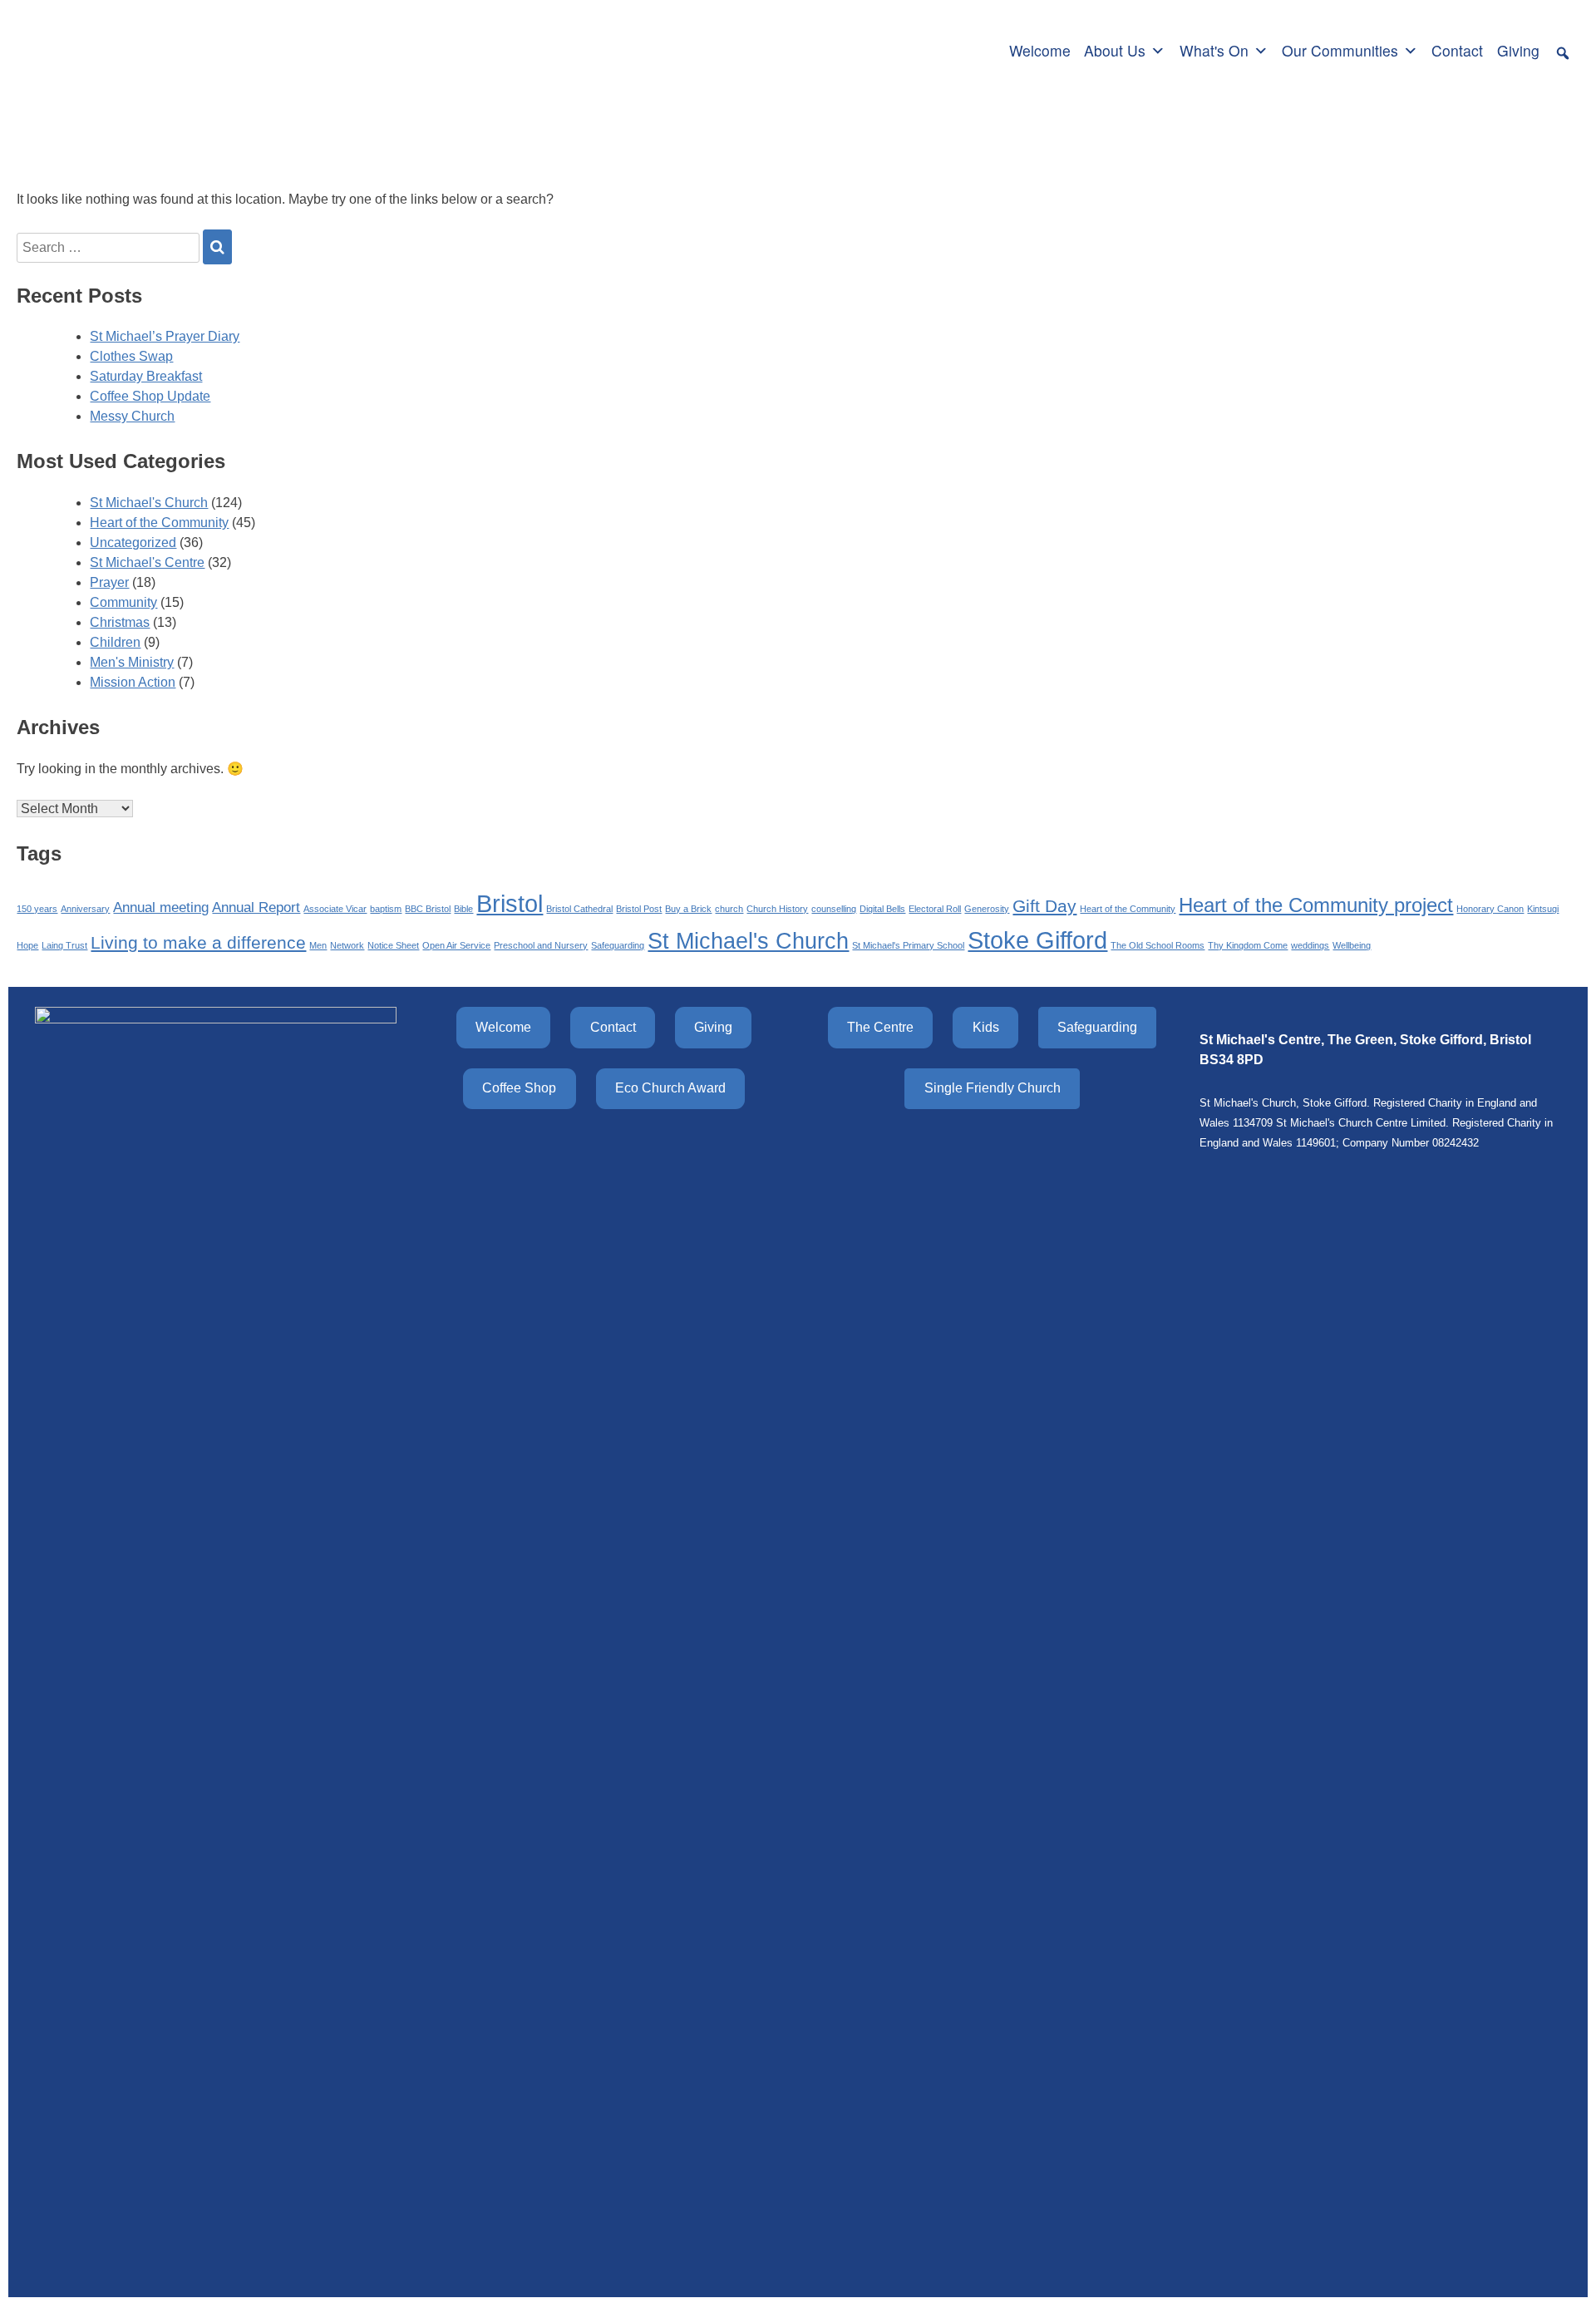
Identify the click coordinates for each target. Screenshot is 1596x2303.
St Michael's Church (149, 503)
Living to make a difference (198, 942)
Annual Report (256, 907)
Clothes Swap (131, 356)
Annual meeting (161, 907)
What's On (1214, 50)
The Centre (880, 1027)
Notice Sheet (393, 945)
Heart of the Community (159, 523)
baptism (386, 909)
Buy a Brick (688, 909)
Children (115, 642)
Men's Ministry (132, 662)
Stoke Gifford (1037, 940)
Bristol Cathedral (579, 909)
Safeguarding (618, 945)
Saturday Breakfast (146, 376)
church (729, 909)
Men (318, 945)
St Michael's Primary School (908, 945)
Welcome (1040, 50)
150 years (37, 909)
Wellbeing (1352, 945)
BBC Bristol (428, 909)
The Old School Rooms (1158, 945)
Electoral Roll (935, 909)
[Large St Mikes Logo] (127, 48)
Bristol (510, 903)
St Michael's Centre (147, 562)
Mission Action (133, 682)
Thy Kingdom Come (1248, 945)
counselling (834, 909)
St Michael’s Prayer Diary (165, 336)
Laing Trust (64, 945)
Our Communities (1340, 50)
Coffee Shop (519, 1088)
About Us (1115, 50)
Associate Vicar (335, 909)
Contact (1457, 50)
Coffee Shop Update (150, 396)
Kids (986, 1027)
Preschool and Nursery (541, 945)
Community (123, 602)
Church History (777, 909)
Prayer (109, 582)
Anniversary (85, 909)
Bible (463, 909)
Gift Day (1044, 906)
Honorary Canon (1490, 909)
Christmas (120, 622)
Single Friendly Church (993, 1088)
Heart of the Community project (1316, 905)
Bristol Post (639, 909)
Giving (1518, 50)
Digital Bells (882, 909)
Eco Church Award (670, 1088)
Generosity (987, 909)
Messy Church (132, 416)
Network (347, 945)
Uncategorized (133, 542)
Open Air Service (456, 945)
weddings (1310, 945)
